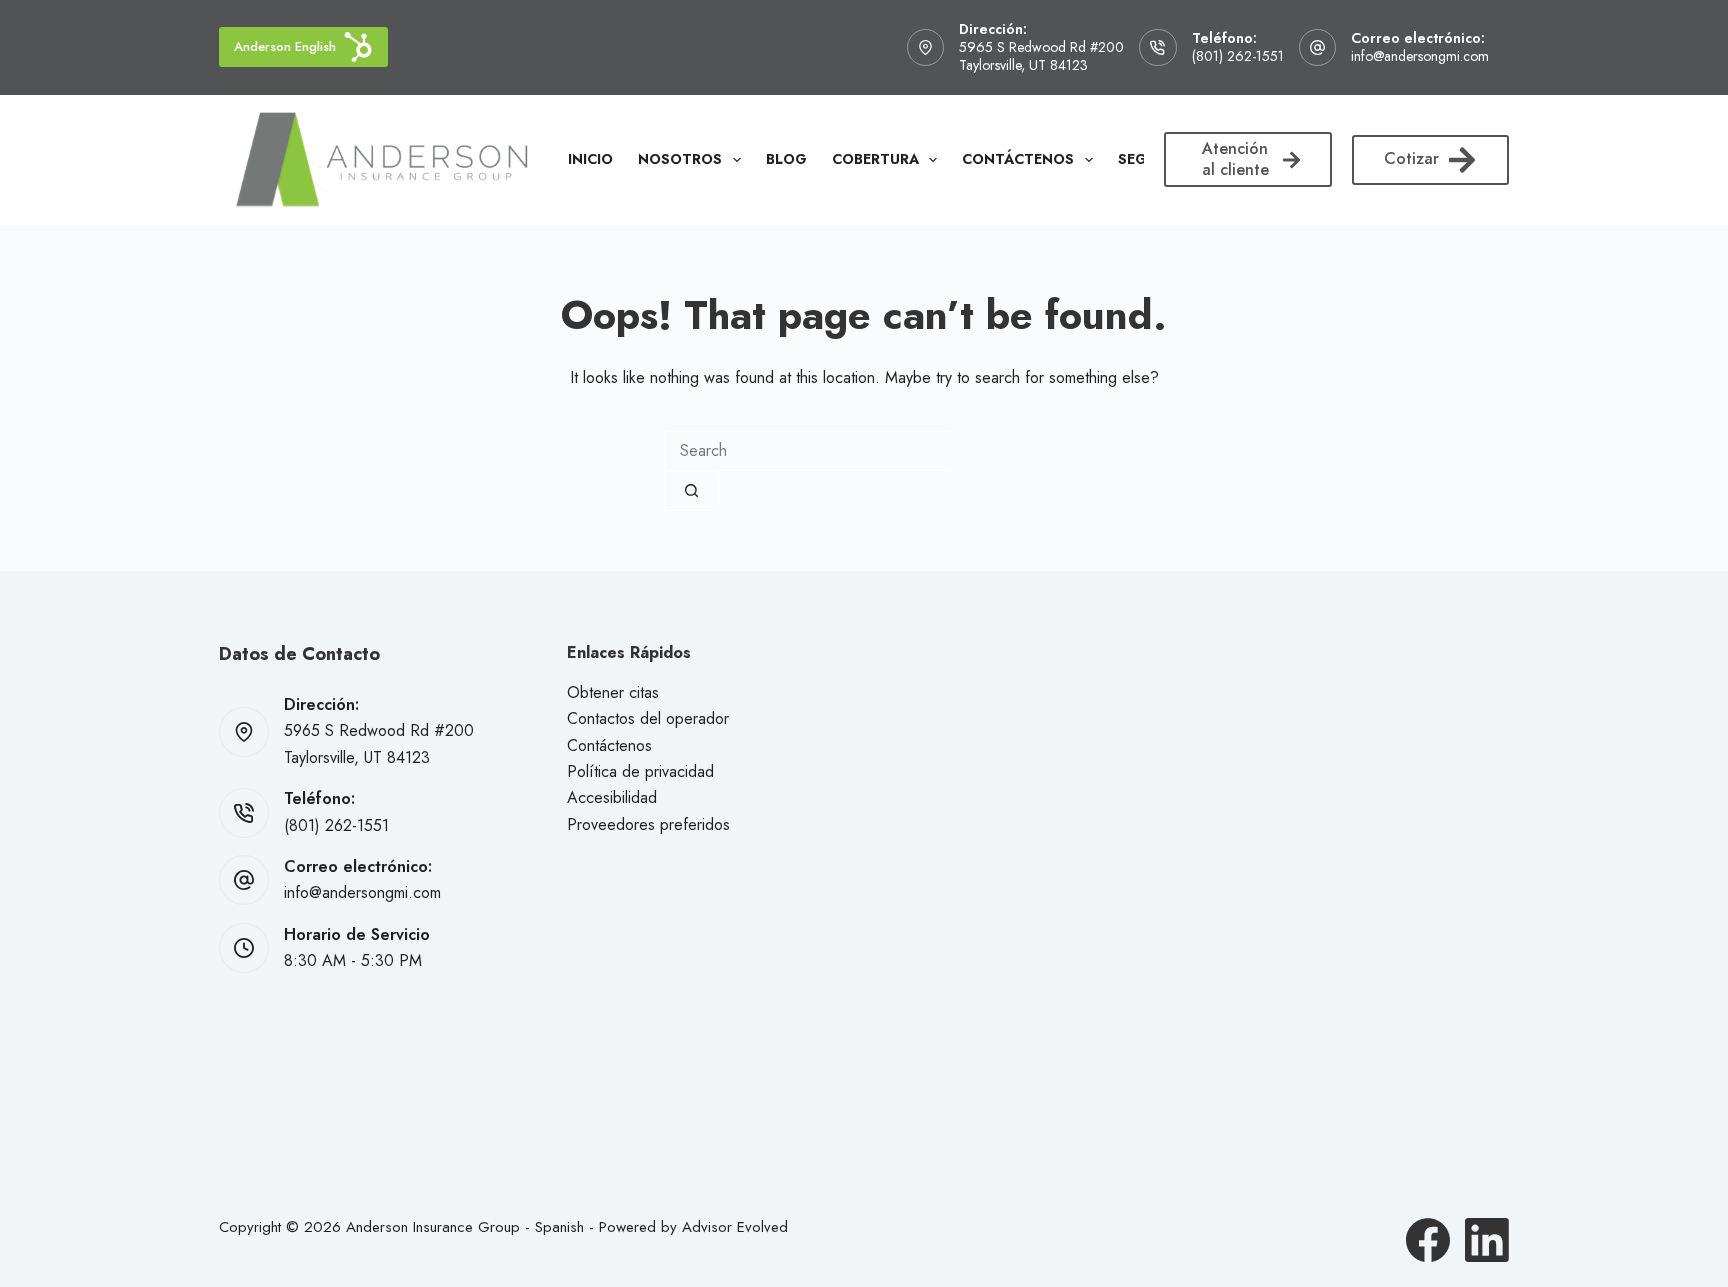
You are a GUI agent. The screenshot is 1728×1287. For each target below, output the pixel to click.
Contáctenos (1018, 159)
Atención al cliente (1235, 159)
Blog (786, 159)
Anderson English (285, 46)
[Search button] (691, 491)
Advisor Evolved (735, 1227)
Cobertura (875, 159)
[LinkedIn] (1487, 1240)
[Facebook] (1428, 1240)
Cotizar (1411, 158)
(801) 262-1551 (1238, 56)
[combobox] (807, 451)
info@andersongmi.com (1420, 56)
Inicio (590, 159)
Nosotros (680, 159)
